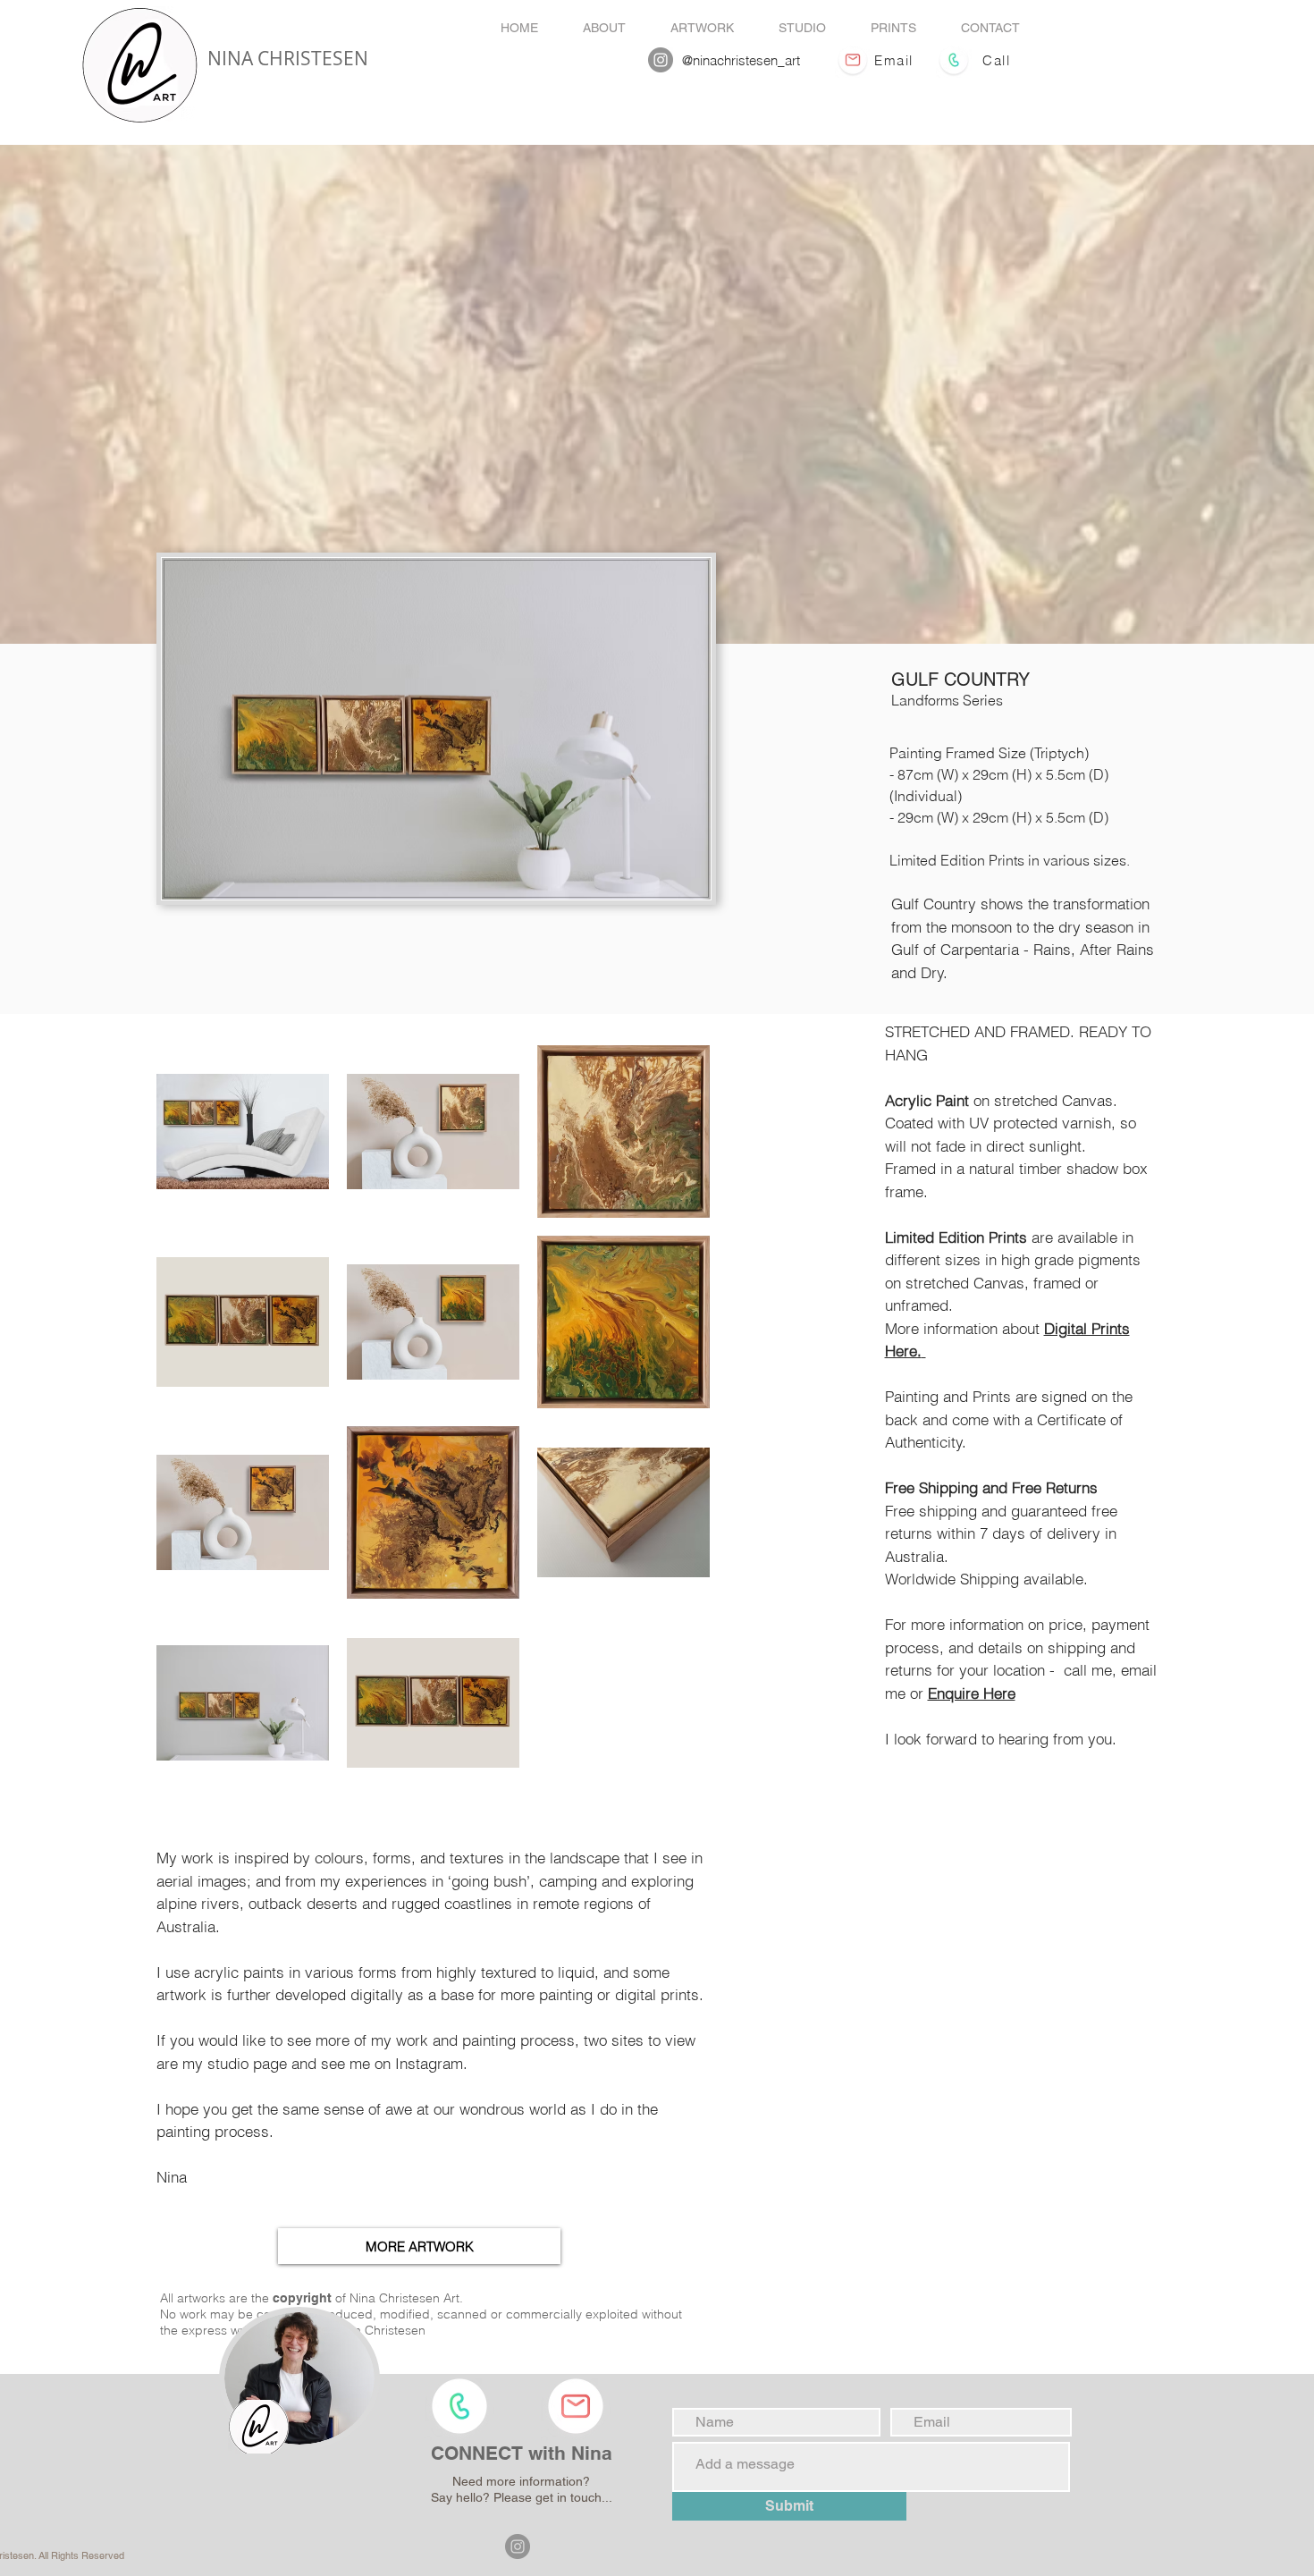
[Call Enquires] (953, 60)
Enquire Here (972, 1693)
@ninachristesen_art (741, 60)
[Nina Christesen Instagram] (661, 60)
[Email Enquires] (852, 60)
